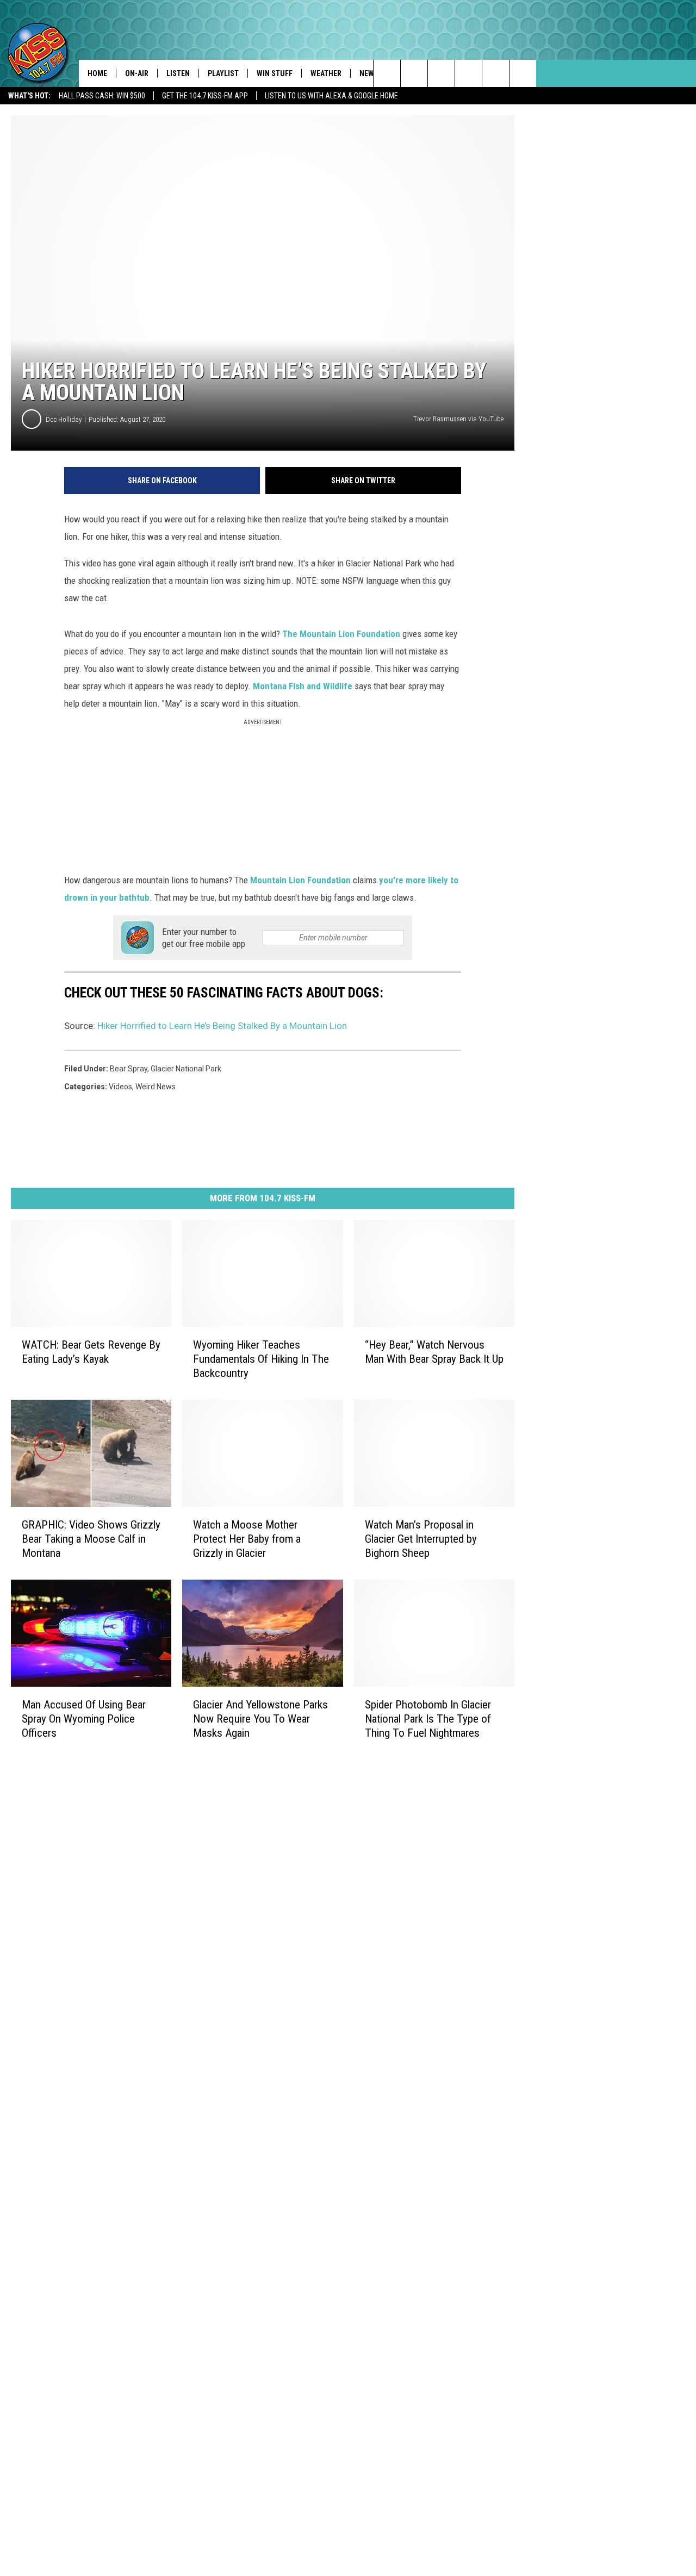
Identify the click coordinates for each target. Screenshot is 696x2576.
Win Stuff (275, 73)
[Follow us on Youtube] (523, 73)
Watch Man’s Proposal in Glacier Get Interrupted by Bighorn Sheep (421, 1539)
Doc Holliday (64, 419)
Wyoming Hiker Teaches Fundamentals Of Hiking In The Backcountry (261, 1359)
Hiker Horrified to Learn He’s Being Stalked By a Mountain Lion (222, 1026)
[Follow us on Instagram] (468, 73)
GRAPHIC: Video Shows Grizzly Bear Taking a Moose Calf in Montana (91, 1539)
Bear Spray (129, 1069)
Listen (178, 73)
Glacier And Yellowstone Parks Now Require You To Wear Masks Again (260, 1719)
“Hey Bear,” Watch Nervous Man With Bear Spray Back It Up (434, 1352)
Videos (120, 1087)
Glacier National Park (186, 1069)
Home (97, 73)
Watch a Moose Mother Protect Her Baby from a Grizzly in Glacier (247, 1539)
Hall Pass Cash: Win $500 (102, 96)
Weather (326, 73)
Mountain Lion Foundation (300, 880)
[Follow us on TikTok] (496, 73)
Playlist (223, 73)
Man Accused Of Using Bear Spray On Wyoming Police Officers (84, 1719)
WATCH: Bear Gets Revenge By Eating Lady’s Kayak (91, 1352)
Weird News (156, 1087)
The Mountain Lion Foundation (341, 634)
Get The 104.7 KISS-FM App (205, 96)
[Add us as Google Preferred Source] (414, 73)
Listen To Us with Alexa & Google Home (331, 96)
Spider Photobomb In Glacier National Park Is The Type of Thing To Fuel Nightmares (428, 1719)
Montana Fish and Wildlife (303, 686)
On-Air (137, 73)
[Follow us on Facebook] (441, 73)
